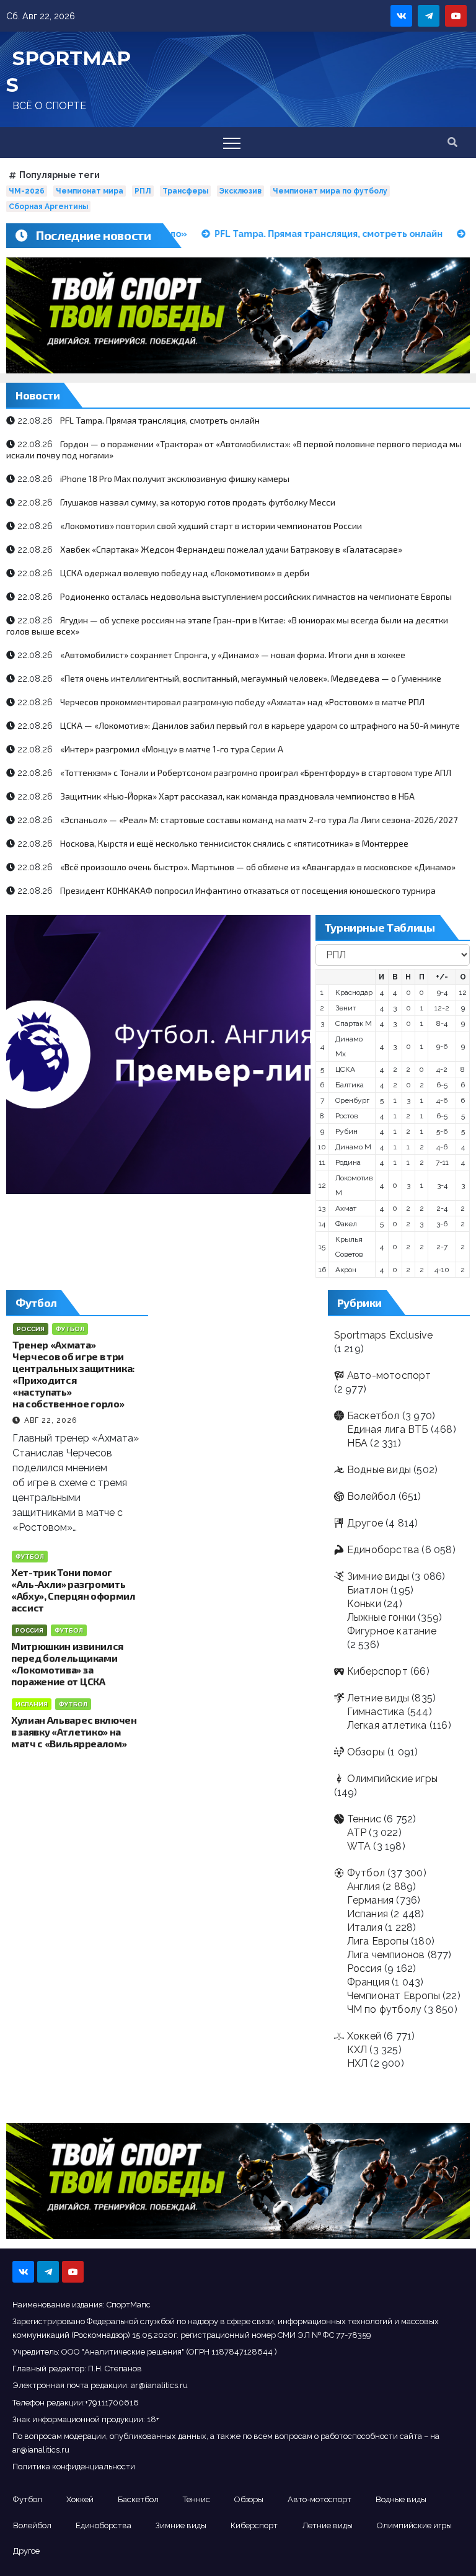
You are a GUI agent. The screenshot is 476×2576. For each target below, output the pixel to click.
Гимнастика (376, 1712)
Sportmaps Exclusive (384, 1335)
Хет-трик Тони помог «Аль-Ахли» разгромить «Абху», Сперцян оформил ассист (73, 1590)
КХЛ (357, 2050)
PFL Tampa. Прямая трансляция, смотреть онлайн (160, 420)
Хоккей (364, 2036)
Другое (365, 1523)
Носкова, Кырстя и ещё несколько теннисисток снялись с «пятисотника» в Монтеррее (234, 843)
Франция (368, 1982)
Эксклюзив (240, 191)
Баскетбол (373, 1416)
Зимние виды (378, 1576)
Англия (364, 1887)
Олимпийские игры (392, 1779)
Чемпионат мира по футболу (330, 191)
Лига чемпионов (386, 1955)
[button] (452, 142)
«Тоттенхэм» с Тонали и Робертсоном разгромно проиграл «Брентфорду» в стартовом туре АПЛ (256, 773)
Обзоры (366, 1752)
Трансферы (185, 191)
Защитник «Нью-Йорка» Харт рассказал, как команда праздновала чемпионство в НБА (237, 796)
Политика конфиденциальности (74, 2467)
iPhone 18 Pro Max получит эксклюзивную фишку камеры (175, 479)
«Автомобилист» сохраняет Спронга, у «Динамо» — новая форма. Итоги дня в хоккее (233, 655)
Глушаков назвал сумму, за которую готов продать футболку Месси (198, 502)
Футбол (70, 1329)
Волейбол (372, 1496)
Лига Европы (378, 1941)
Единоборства (383, 1550)
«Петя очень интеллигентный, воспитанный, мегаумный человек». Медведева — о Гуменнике (251, 678)
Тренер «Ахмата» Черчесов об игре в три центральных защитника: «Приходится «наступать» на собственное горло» (73, 1374)
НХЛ (358, 2063)
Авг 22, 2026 (51, 1420)
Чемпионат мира (90, 191)
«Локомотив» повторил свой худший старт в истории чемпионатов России (211, 526)
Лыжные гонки (381, 1617)
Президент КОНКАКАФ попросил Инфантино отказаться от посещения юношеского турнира (248, 890)
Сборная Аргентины (48, 207)
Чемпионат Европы (394, 1996)
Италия (365, 1928)
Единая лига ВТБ (388, 1429)
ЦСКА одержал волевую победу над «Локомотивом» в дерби (185, 573)
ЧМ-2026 (27, 191)
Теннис (364, 1819)
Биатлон (368, 1590)
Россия (31, 1329)
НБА (358, 1443)
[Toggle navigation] (232, 143)
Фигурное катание (392, 1631)
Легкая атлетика (387, 1725)
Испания (32, 1704)
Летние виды (378, 1698)
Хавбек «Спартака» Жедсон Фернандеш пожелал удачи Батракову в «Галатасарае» (231, 549)
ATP (357, 1833)
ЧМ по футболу (385, 2009)
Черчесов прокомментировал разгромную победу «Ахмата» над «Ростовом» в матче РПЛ (242, 702)
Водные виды (379, 1470)
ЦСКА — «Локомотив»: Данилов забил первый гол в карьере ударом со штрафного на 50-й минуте (260, 725)
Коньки (364, 1604)
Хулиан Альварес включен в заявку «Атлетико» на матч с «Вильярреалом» (74, 1731)
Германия (371, 1900)
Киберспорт (377, 1671)
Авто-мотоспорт (389, 1375)
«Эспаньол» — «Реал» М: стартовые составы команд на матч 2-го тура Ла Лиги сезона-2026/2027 (259, 820)
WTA (359, 1846)
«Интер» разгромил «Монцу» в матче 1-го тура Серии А (172, 749)
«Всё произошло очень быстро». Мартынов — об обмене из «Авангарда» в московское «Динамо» (258, 867)
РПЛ (143, 191)
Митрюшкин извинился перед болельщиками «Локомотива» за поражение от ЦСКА (67, 1664)
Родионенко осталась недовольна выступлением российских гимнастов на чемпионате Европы (256, 596)
